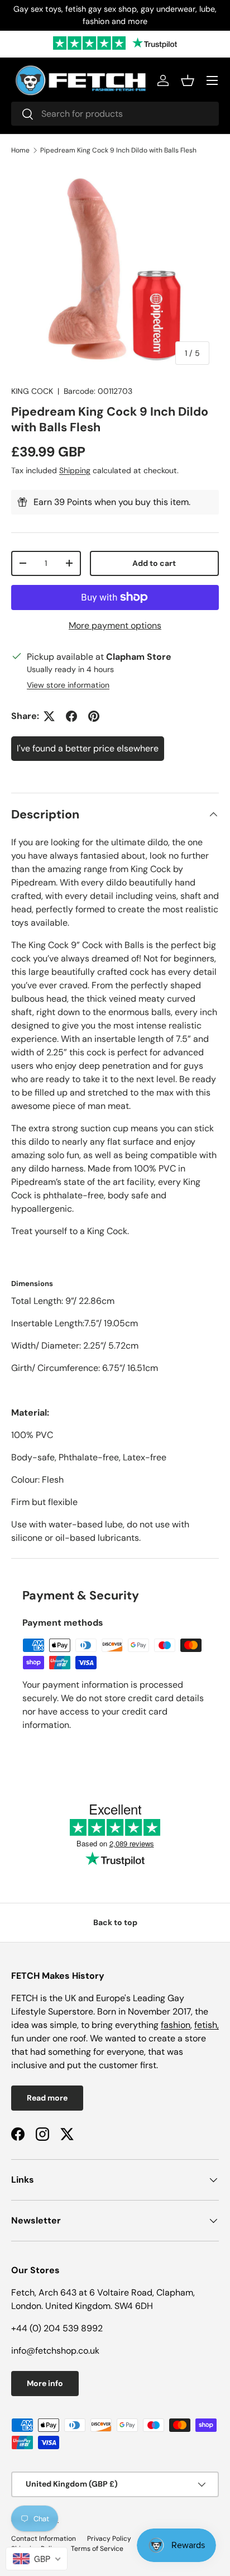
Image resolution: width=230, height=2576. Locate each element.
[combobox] (115, 114)
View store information (68, 685)
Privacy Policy (109, 2539)
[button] (188, 80)
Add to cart (154, 563)
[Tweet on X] (49, 716)
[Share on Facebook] (71, 716)
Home (20, 150)
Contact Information (44, 2539)
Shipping (75, 470)
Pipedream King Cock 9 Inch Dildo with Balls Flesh (118, 150)
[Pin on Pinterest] (94, 716)
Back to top (115, 1922)
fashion (176, 2025)
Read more (47, 2098)
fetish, (207, 2025)
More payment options (115, 625)
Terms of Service (97, 2549)
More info (45, 2383)
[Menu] (212, 80)
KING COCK (32, 391)
